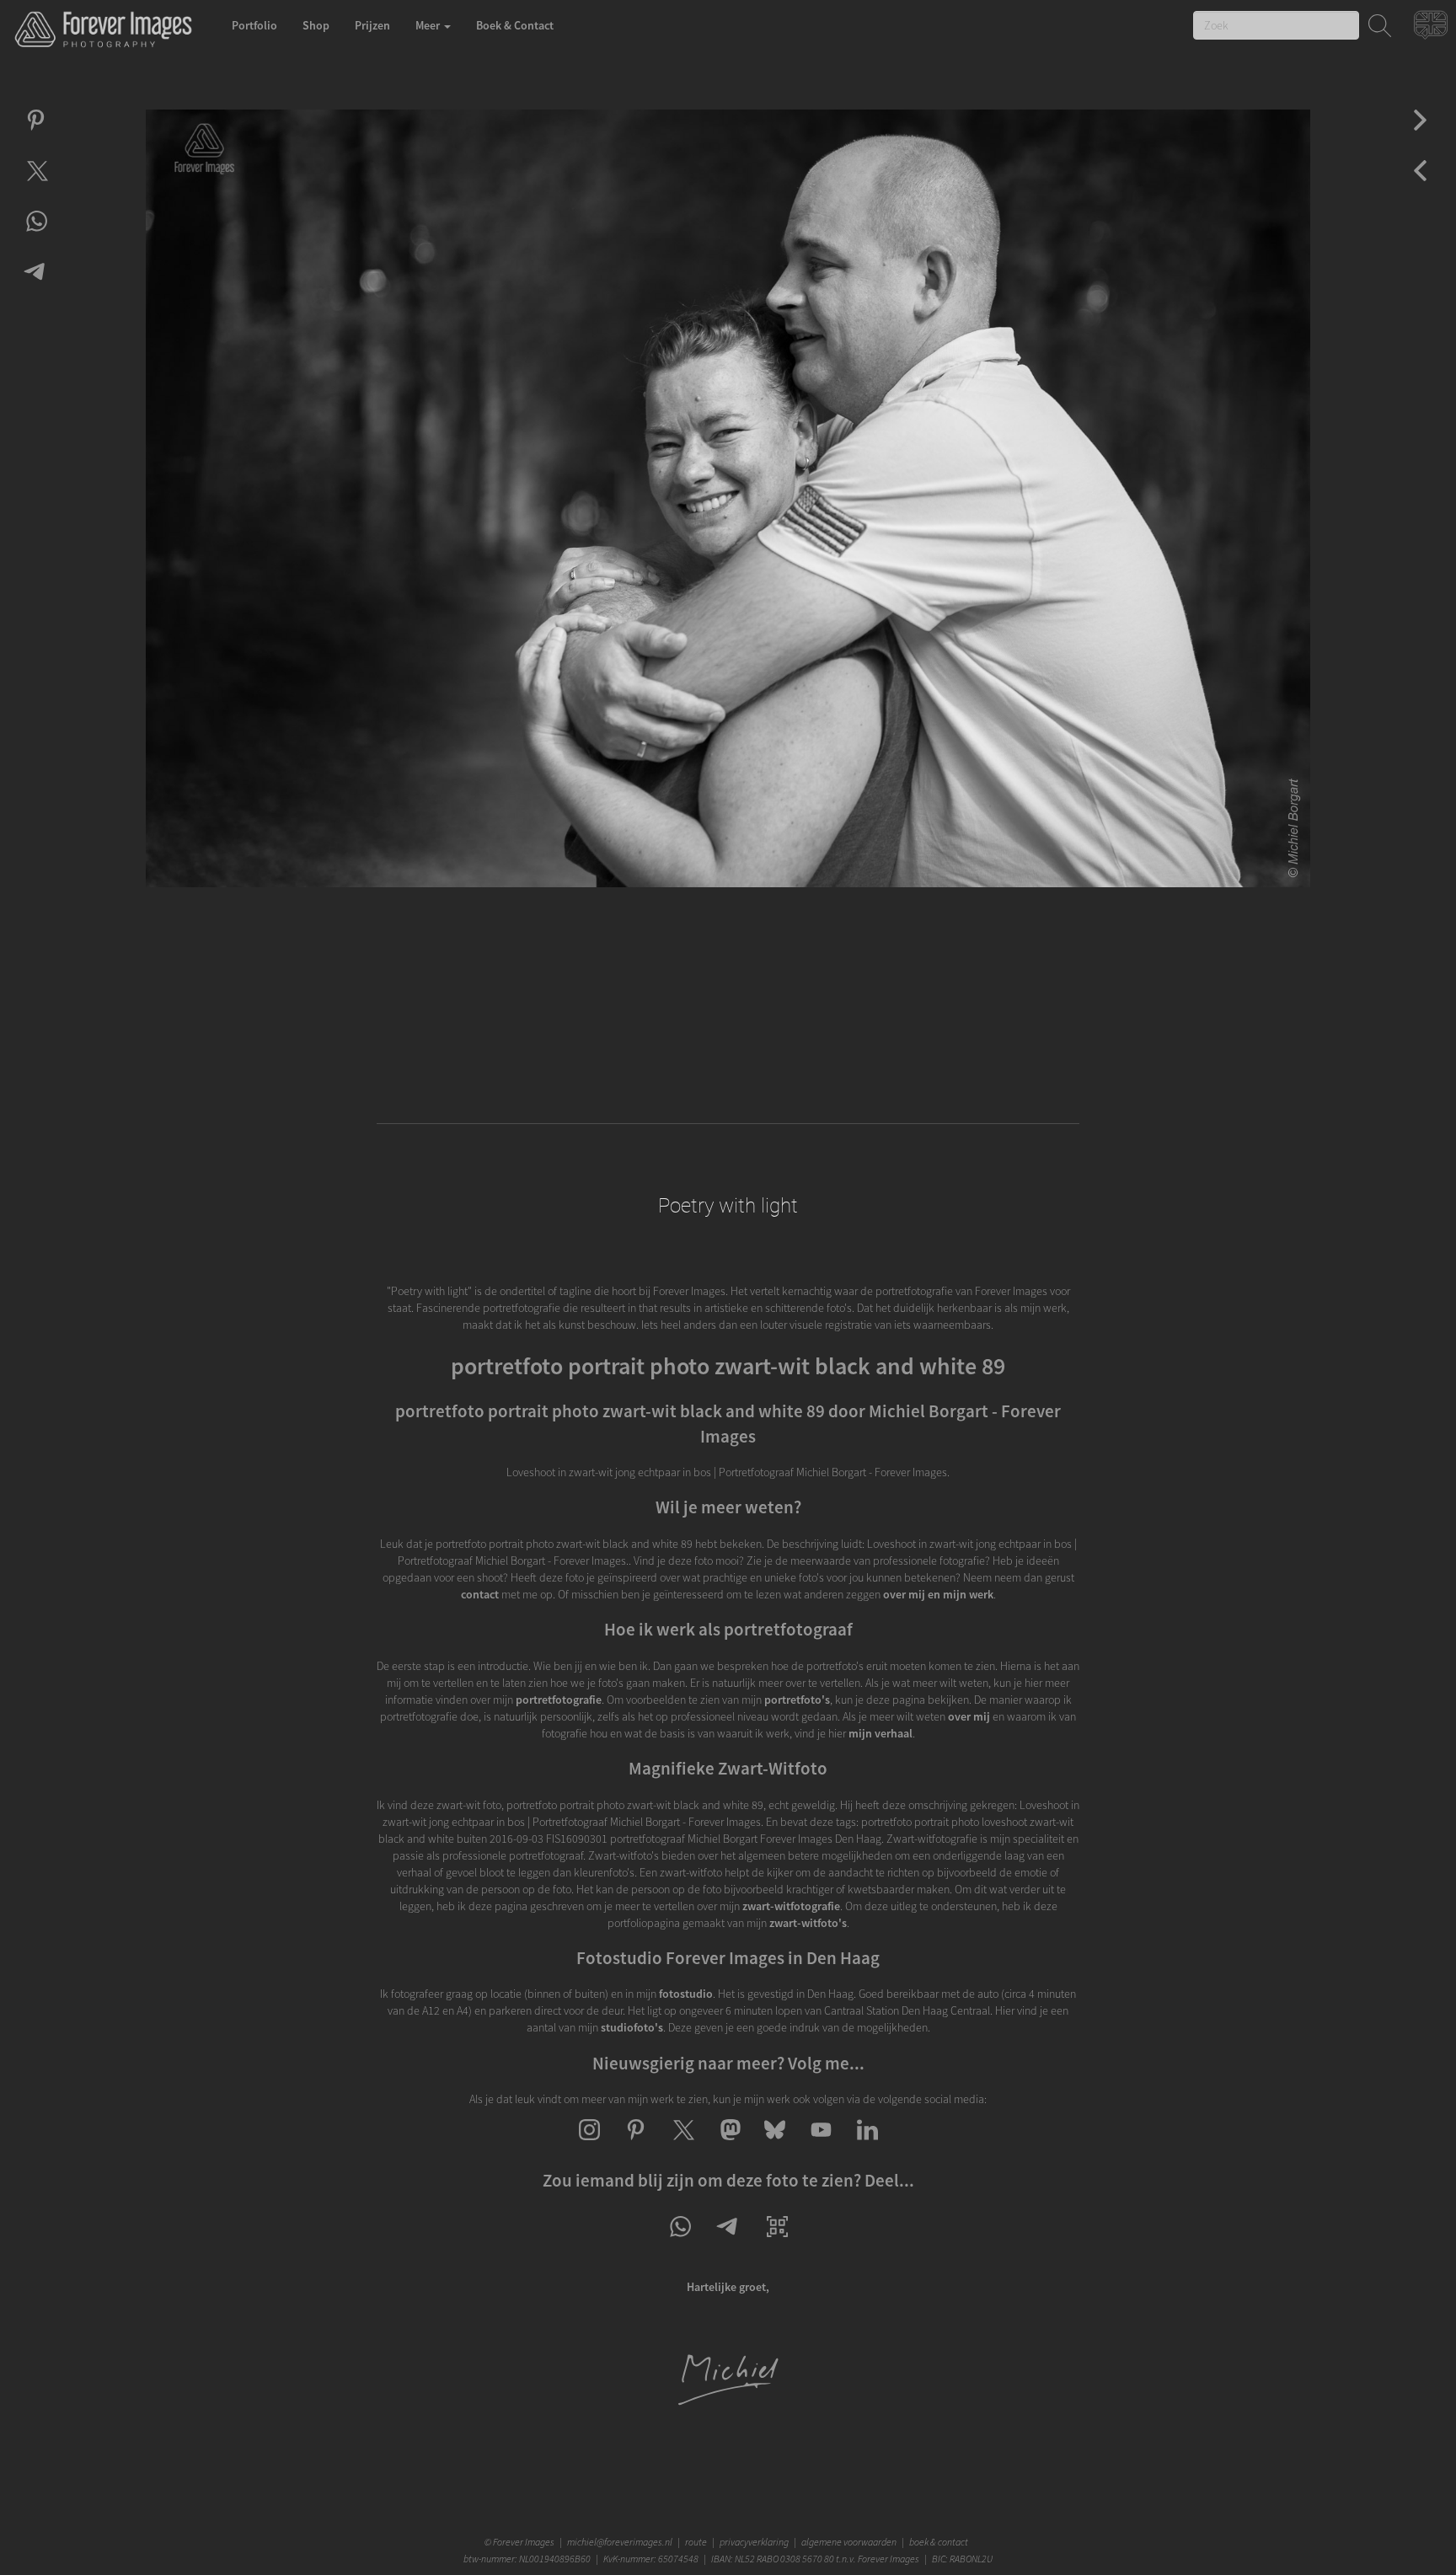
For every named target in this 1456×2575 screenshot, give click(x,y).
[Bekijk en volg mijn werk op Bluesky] (775, 2144)
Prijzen (372, 25)
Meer (429, 25)
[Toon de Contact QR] (777, 2241)
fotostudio (686, 1994)
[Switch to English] (1433, 29)
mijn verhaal (881, 1733)
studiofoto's (632, 2027)
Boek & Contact (515, 25)
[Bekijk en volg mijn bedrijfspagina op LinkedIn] (867, 2144)
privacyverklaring (754, 2542)
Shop (316, 25)
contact (480, 1594)
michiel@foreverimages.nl (620, 2542)
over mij (969, 1716)
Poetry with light (728, 1206)
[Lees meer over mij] (728, 2403)
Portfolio (254, 25)
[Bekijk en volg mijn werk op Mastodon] (728, 2144)
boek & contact (939, 2542)
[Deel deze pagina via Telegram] (728, 2241)
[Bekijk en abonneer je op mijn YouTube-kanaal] (821, 2144)
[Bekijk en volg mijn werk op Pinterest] (636, 2144)
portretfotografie (559, 1700)
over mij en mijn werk (938, 1594)
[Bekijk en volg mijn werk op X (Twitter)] (682, 2144)
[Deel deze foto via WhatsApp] (36, 236)
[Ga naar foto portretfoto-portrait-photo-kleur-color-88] (1420, 135)
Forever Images (525, 2542)
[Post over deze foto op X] (36, 185)
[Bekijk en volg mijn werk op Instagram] (589, 2144)
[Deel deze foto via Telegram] (36, 286)
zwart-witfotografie (791, 1906)
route (696, 2542)
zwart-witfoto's (808, 1923)
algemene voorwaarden (849, 2542)
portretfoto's (797, 1700)
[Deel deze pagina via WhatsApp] (680, 2241)
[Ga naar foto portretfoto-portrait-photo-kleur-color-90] (1420, 185)
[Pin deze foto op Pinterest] (36, 135)
